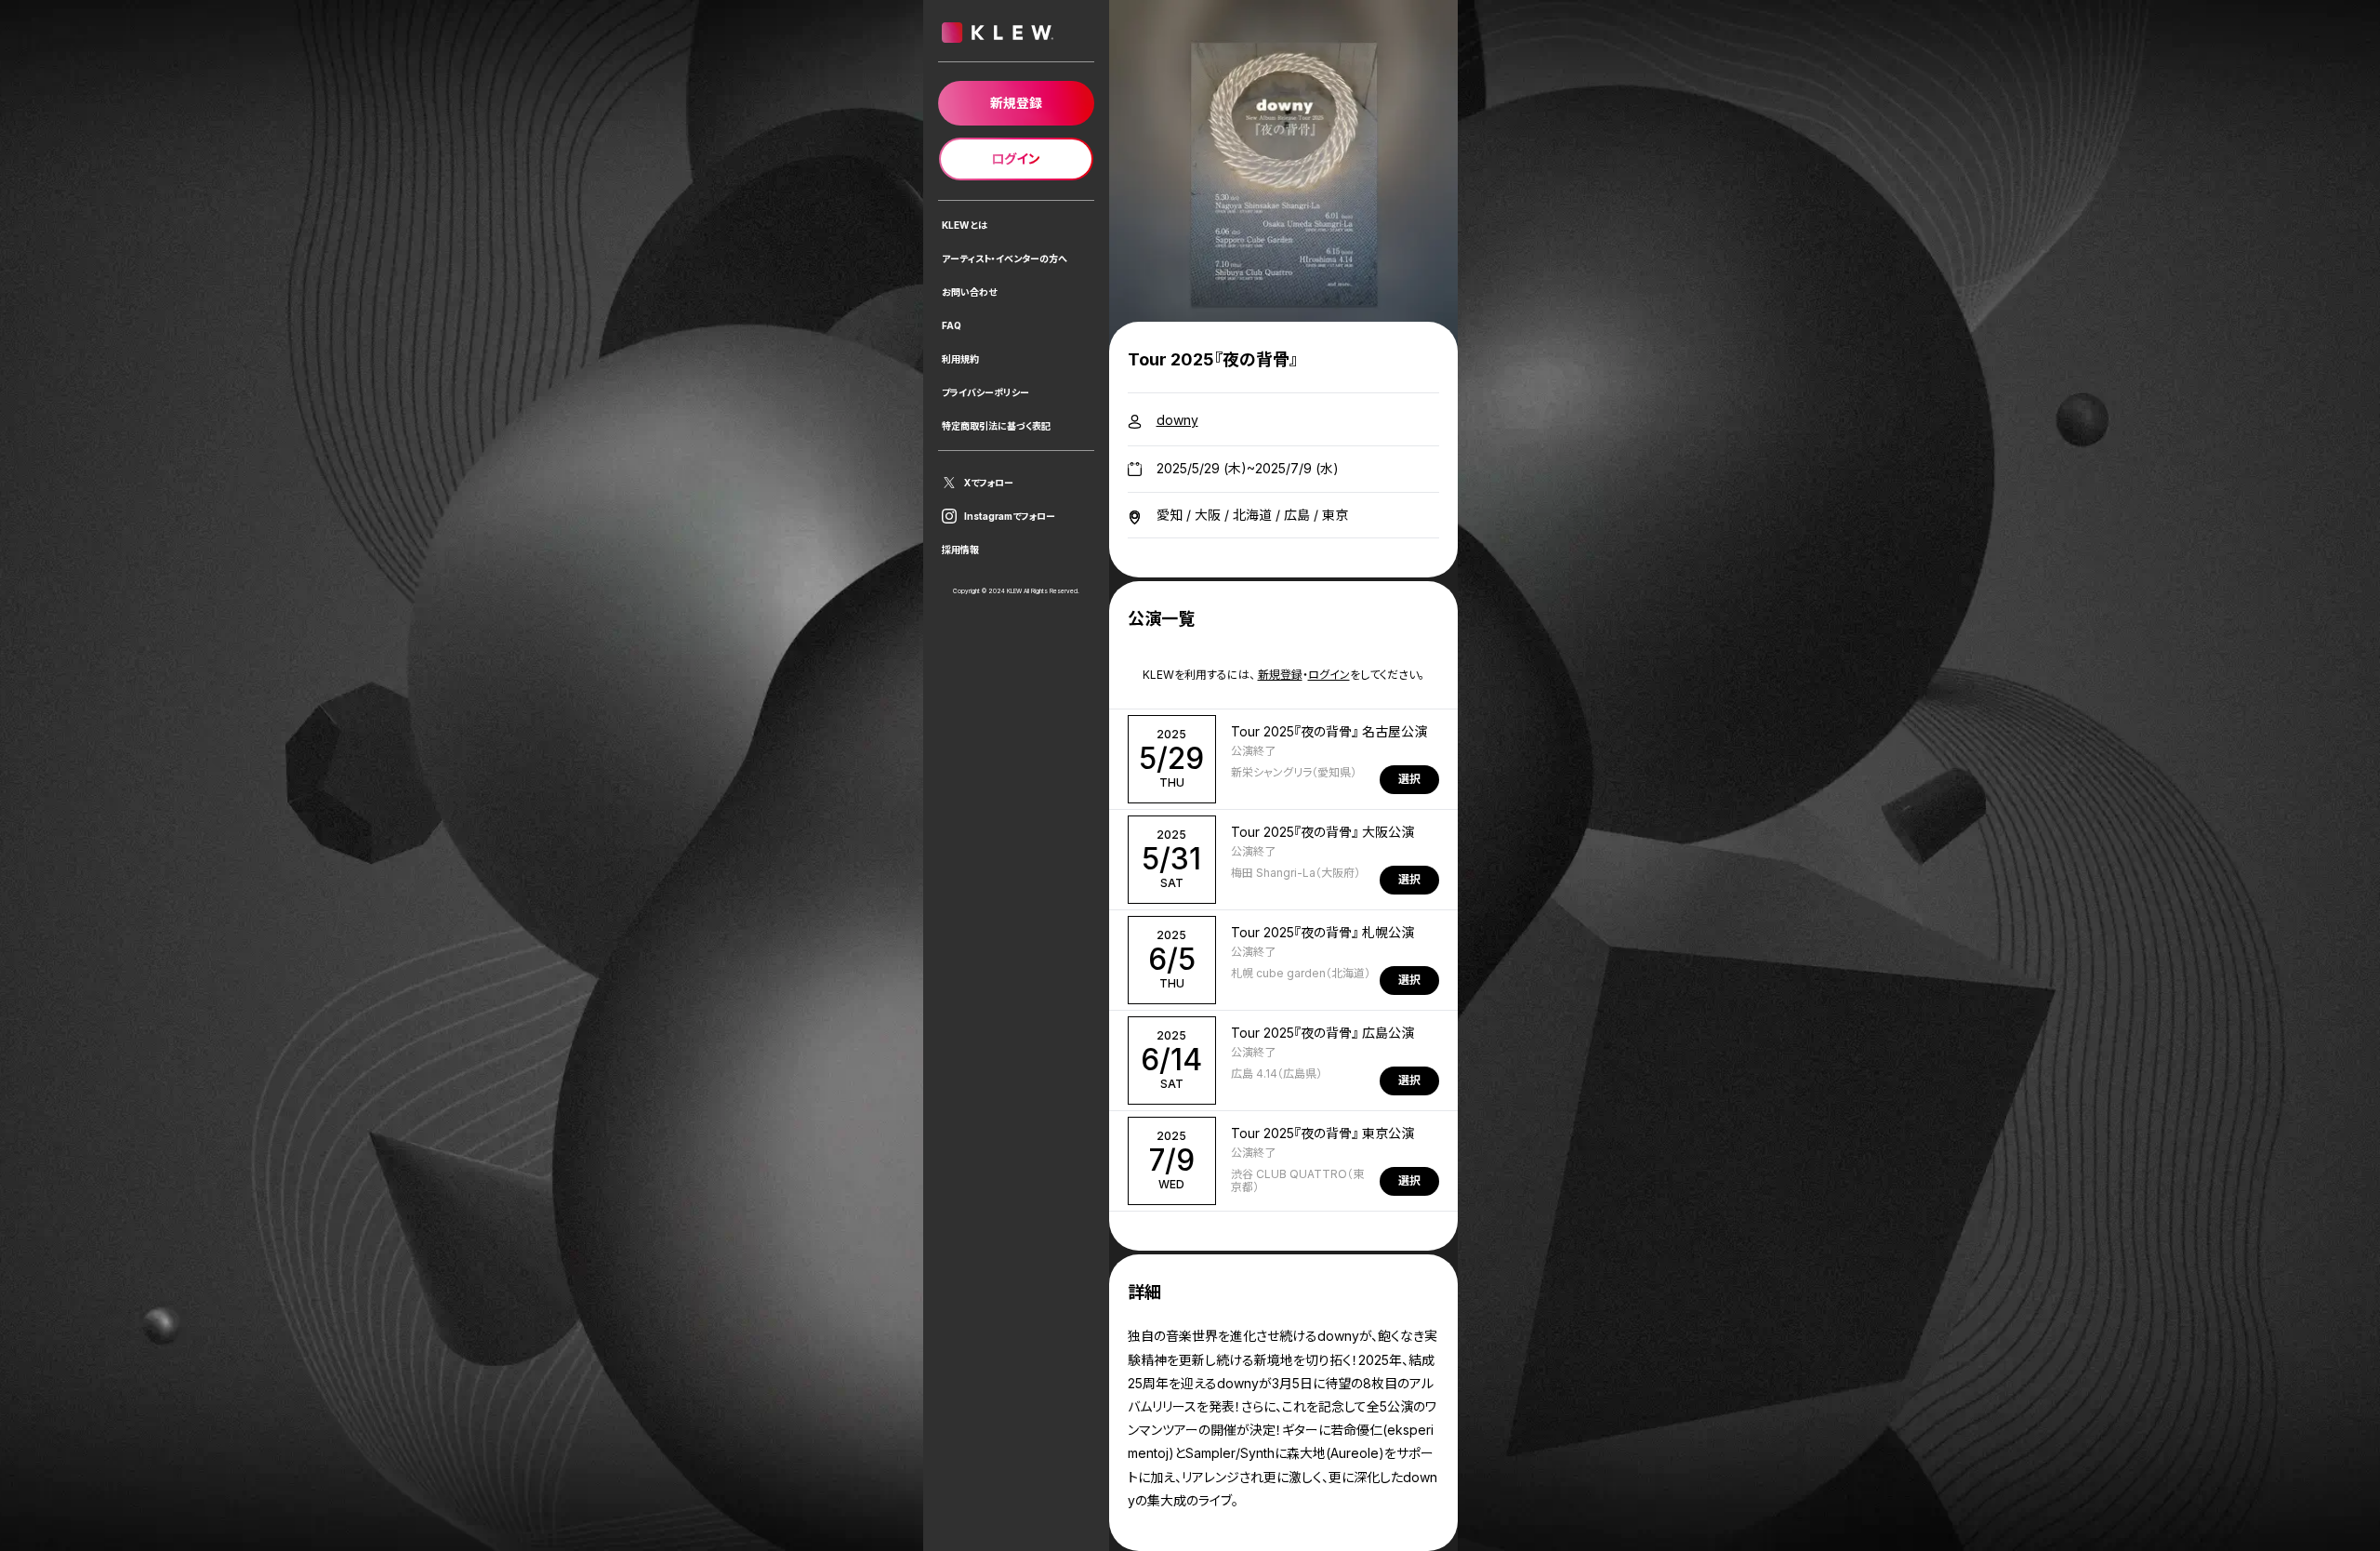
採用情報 (960, 550)
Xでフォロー (989, 483)
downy (1177, 420)
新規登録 (1280, 675)
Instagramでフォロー (1010, 516)
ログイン (1329, 675)
